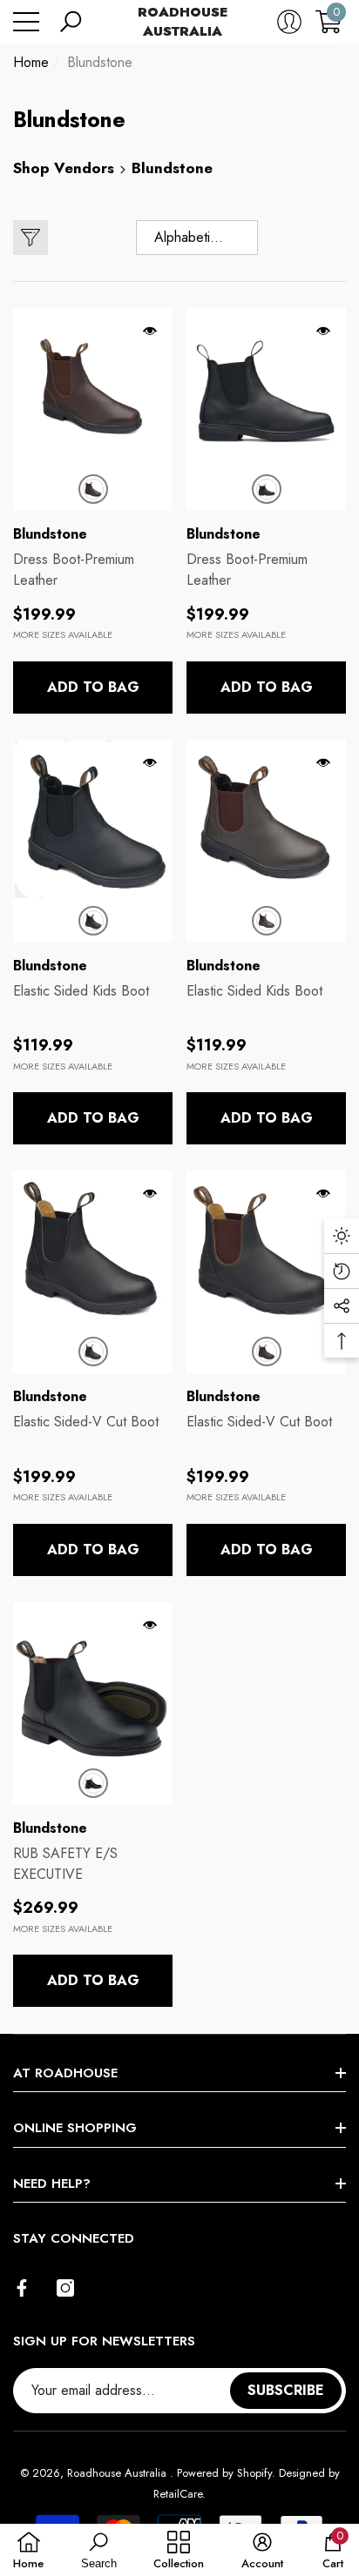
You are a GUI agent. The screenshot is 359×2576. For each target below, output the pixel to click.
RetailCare (178, 2494)
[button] (71, 22)
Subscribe (286, 2390)
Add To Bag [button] (93, 687)
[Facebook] (22, 2288)
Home (31, 62)
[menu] (26, 22)
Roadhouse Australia (119, 2473)
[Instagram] (65, 2288)
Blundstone (100, 62)
